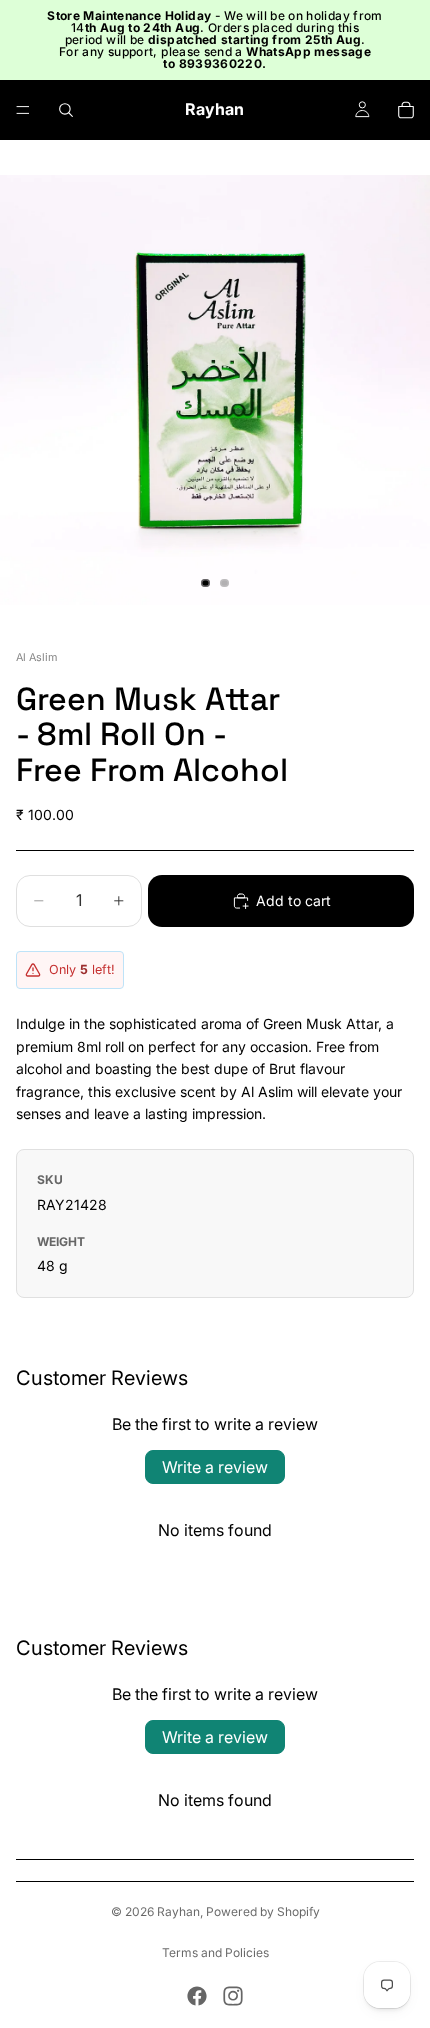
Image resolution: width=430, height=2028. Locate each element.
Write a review (215, 1467)
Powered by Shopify (263, 1911)
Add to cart (293, 900)
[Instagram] (233, 1996)
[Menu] (23, 110)
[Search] (66, 110)
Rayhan (178, 1911)
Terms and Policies (215, 1952)
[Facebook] (197, 1996)
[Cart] (406, 110)
